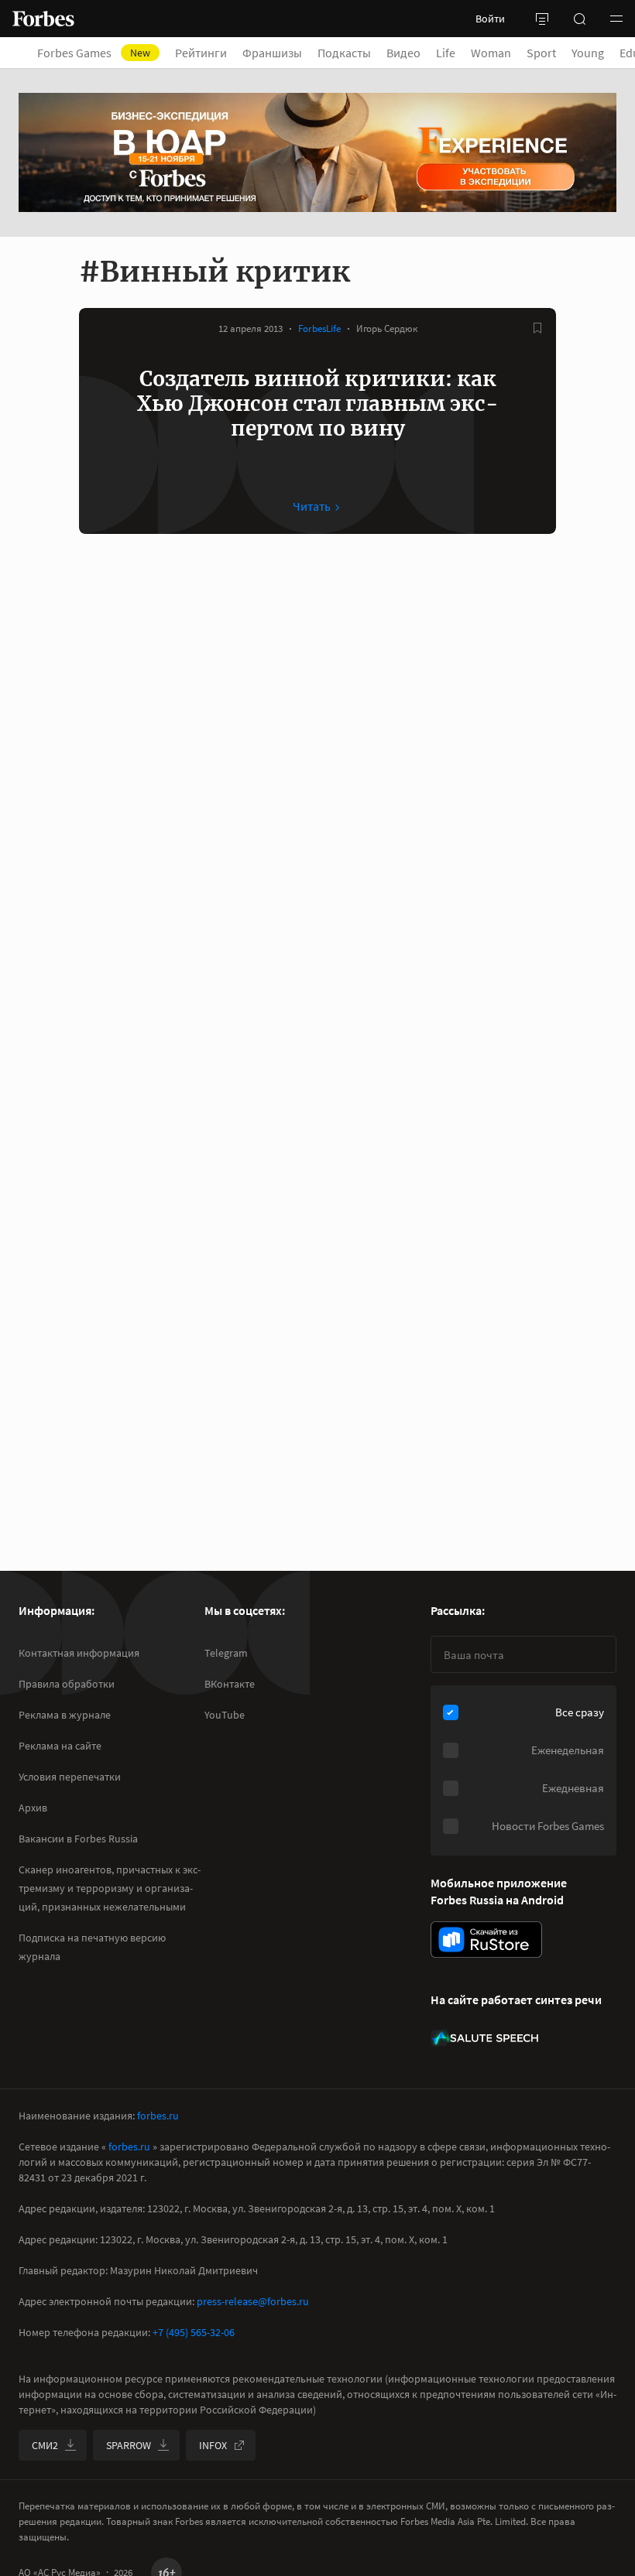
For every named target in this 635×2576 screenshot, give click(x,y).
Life (446, 53)
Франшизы (272, 53)
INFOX (213, 2445)
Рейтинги (201, 53)
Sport (541, 53)
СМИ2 (45, 2445)
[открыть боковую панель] (542, 19)
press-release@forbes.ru (253, 2301)
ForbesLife (319, 328)
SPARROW (129, 2445)
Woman (491, 53)
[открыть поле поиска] (579, 19)
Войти (490, 19)
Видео (403, 53)
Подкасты (344, 53)
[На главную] (43, 19)
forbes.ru (158, 2116)
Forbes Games (94, 53)
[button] (616, 19)
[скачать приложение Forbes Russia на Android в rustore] (486, 1940)
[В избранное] (537, 328)
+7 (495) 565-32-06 (194, 2332)
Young (588, 53)
